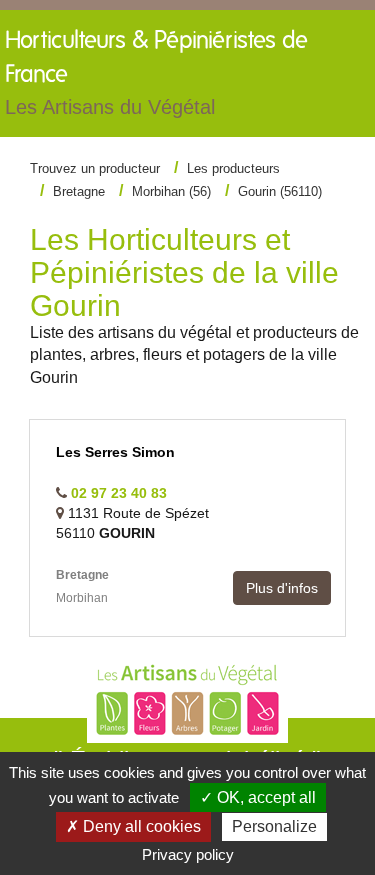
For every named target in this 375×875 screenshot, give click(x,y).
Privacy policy (188, 854)
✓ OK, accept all (258, 797)
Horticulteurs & (156, 73)
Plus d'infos (282, 588)
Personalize (274, 826)
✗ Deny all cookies (133, 826)
